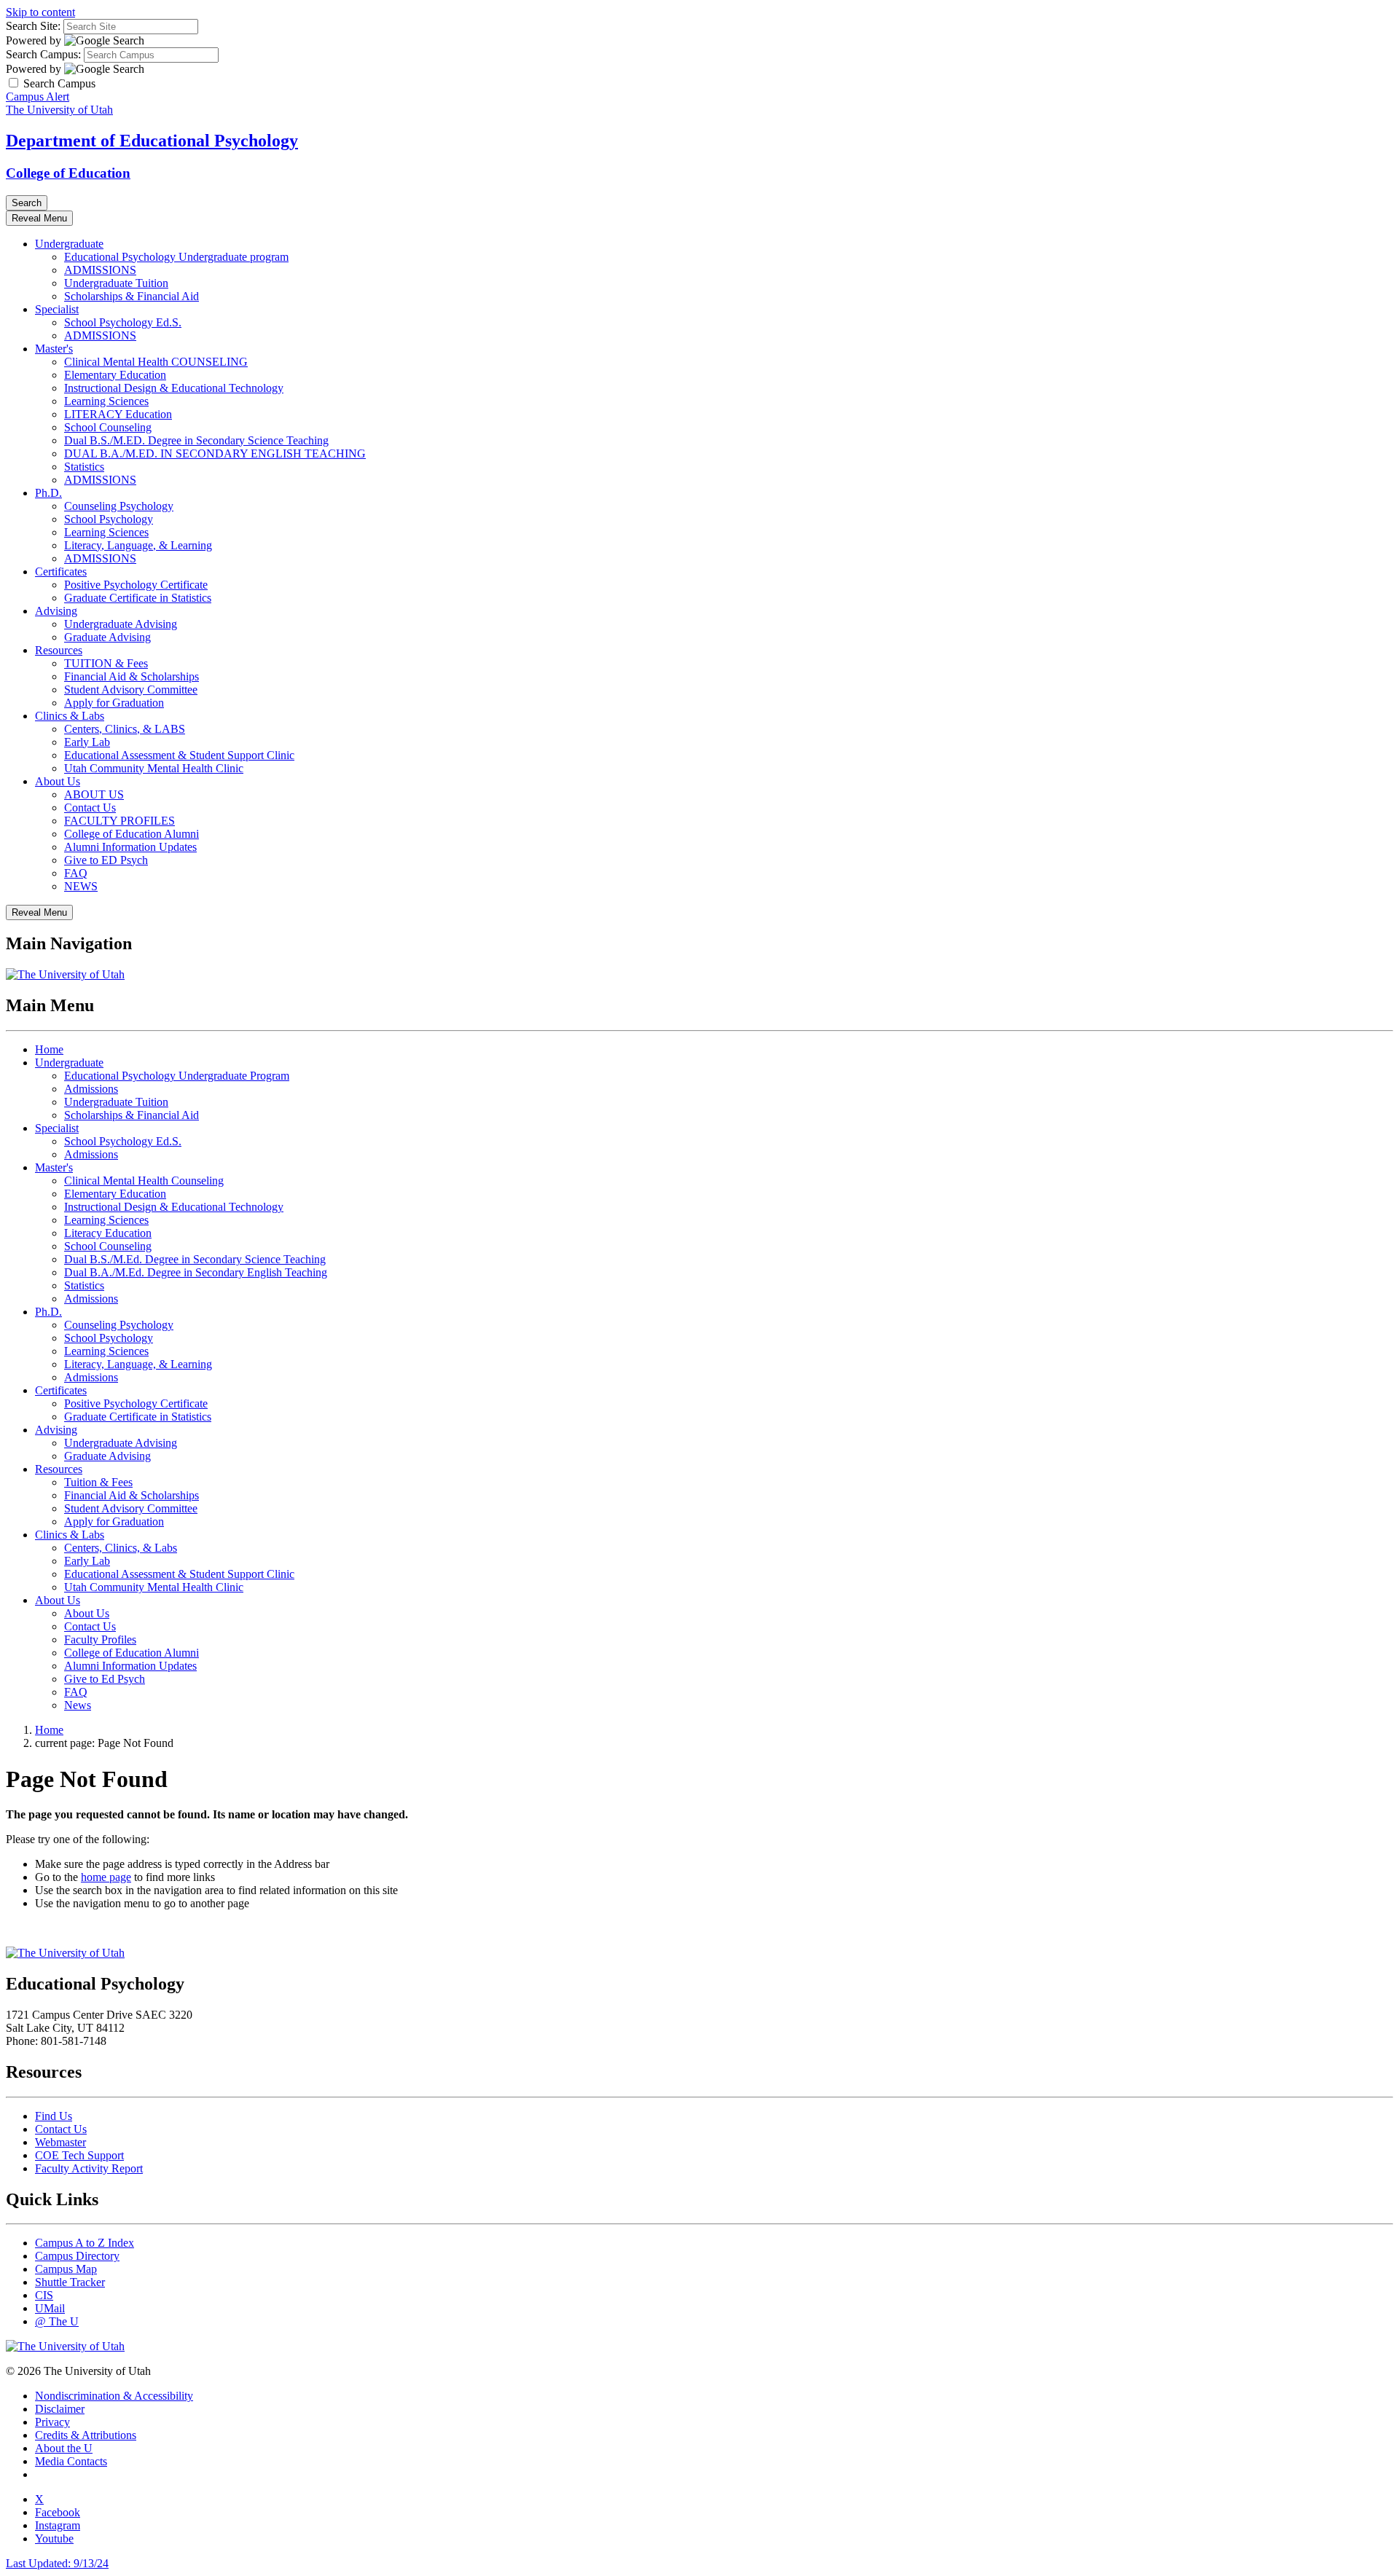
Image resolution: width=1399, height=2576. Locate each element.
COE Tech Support (79, 2155)
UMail (50, 2308)
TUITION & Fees (106, 663)
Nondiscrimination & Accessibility (114, 2396)
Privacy (52, 2422)
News (78, 1705)
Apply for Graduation (114, 703)
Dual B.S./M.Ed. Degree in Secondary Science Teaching (195, 1259)
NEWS (81, 886)
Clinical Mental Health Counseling (144, 1181)
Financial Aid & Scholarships (132, 676)
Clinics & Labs (70, 716)
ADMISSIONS (100, 270)
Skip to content (40, 12)
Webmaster (60, 2142)
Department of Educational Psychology (152, 141)
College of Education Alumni (132, 834)
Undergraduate (69, 244)
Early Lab (87, 742)
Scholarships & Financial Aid (132, 296)
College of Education (68, 173)
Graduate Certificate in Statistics (138, 598)
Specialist (57, 309)
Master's (54, 349)
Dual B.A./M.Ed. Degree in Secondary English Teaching (196, 1272)
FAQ (76, 873)
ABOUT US (94, 794)
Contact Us (90, 808)
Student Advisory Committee (131, 690)
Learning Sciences (106, 401)
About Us (58, 781)
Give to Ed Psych (105, 1679)
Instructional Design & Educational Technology (174, 388)
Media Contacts (71, 2461)
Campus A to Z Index (85, 2243)
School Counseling (108, 427)
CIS (44, 2295)
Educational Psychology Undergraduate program (176, 257)
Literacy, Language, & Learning (138, 545)
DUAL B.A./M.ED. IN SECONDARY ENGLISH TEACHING (215, 453)
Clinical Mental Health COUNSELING (156, 362)
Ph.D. (48, 493)
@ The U (57, 2321)
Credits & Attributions (86, 2435)
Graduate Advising (107, 637)
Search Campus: (43, 54)
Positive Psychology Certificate (136, 585)
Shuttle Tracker (70, 2282)
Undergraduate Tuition (116, 283)
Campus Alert (38, 97)
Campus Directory (77, 2256)
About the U (64, 2448)
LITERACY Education (118, 414)
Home (49, 1049)
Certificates (61, 572)
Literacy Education (108, 1233)
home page (106, 1877)
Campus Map (66, 2269)
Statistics (84, 467)
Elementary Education (115, 375)
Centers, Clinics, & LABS (125, 729)
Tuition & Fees (98, 1482)
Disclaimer (60, 2409)
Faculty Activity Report (89, 2168)
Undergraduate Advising (121, 624)
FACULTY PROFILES (119, 821)
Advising (56, 611)
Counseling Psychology (119, 506)
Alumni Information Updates (130, 847)
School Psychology (109, 519)
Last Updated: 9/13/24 (57, 2563)
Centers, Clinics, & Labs (121, 1548)
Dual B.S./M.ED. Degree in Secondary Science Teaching (196, 440)
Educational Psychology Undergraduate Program (177, 1076)
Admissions (91, 1089)
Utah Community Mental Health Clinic (154, 768)
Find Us (54, 2116)
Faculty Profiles (100, 1640)
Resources (59, 650)
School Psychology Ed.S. (123, 322)
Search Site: (33, 26)
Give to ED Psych (106, 860)
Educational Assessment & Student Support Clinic (179, 755)
